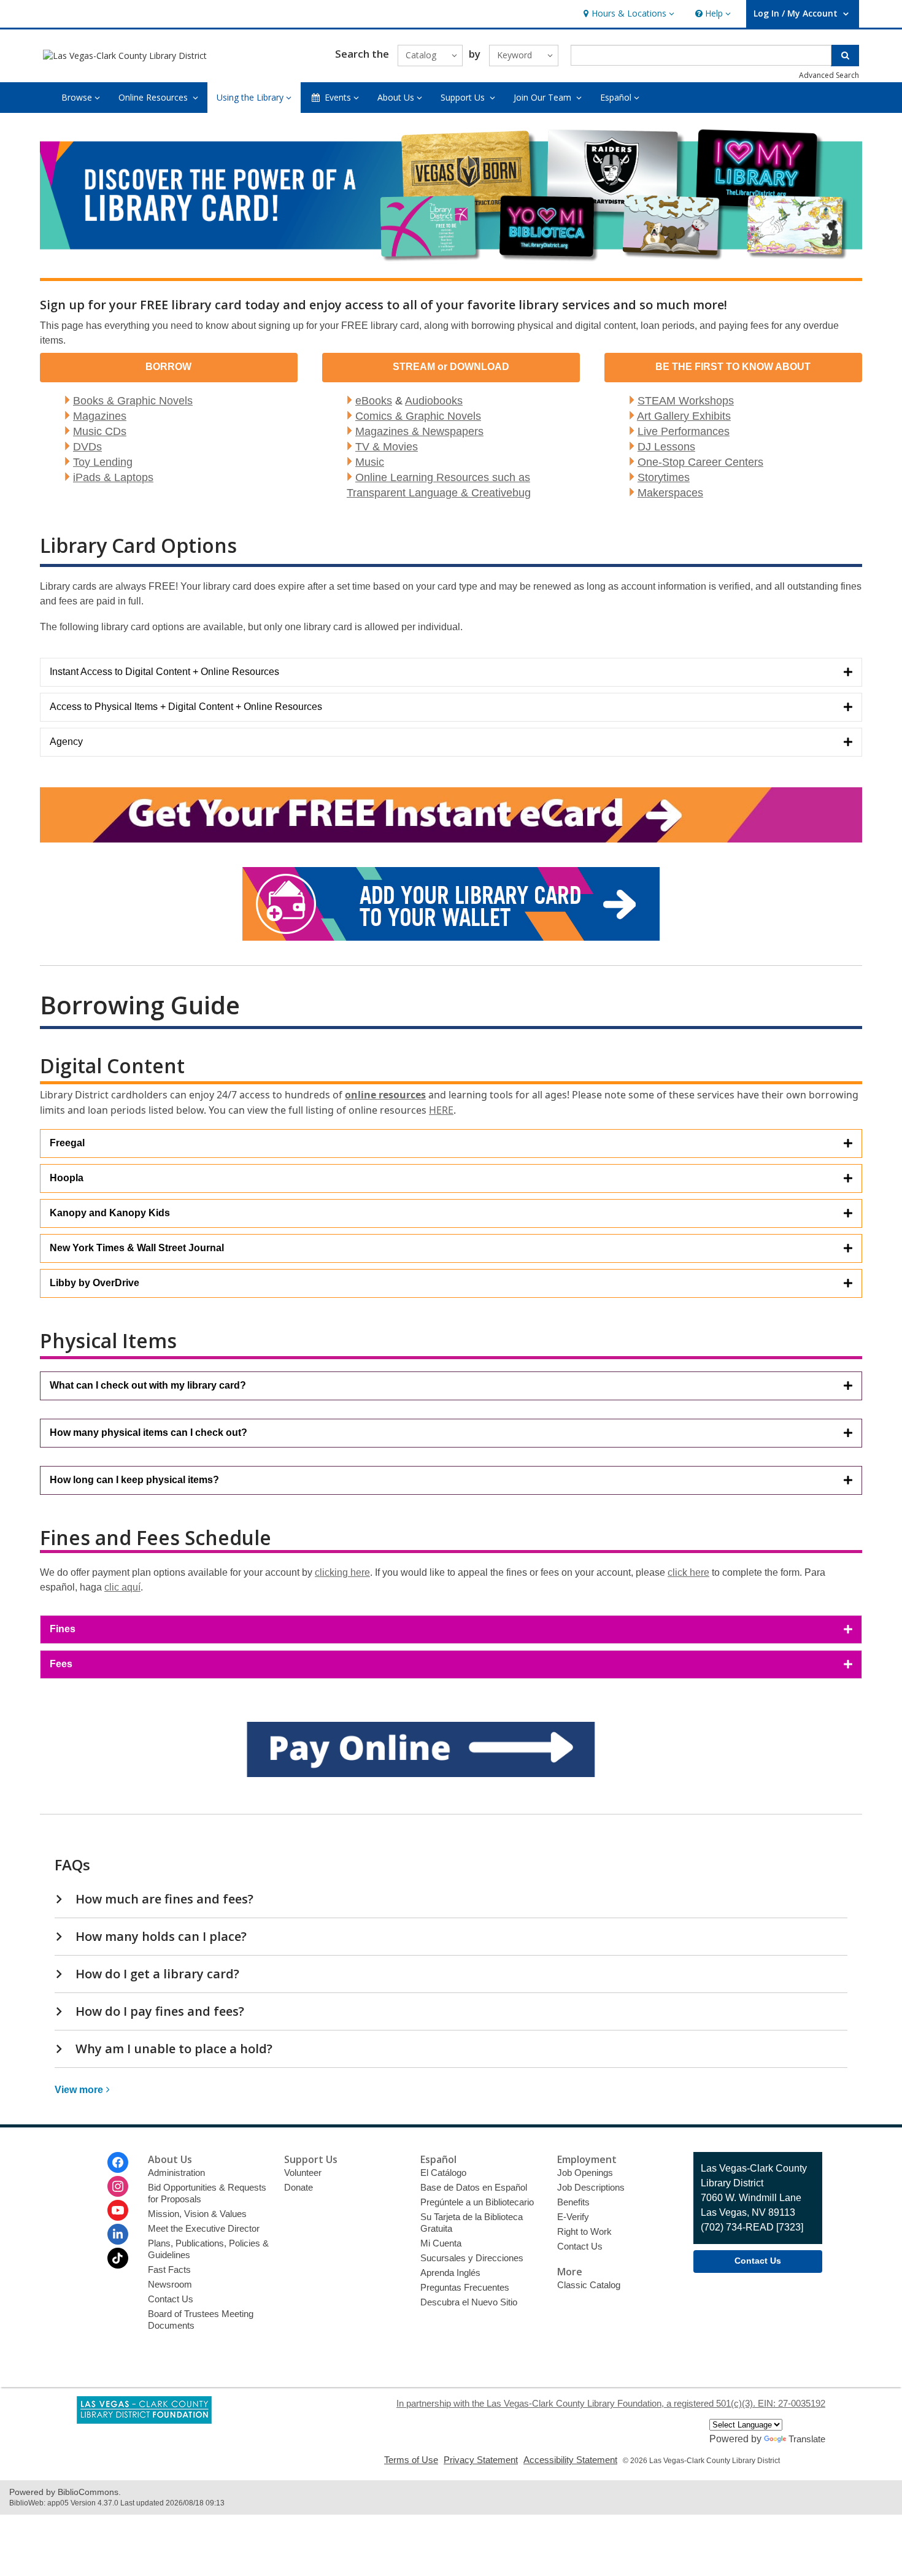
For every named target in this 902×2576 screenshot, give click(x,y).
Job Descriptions (591, 2187)
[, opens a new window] (451, 1774)
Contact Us (171, 2299)
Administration (176, 2173)
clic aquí (122, 1587)
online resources (385, 1095)
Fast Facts (169, 2269)
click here (688, 1572)
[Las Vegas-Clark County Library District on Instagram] (118, 2186)
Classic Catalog (589, 2285)
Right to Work (584, 2231)
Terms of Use (411, 2460)
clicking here (342, 1572)
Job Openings (585, 2173)
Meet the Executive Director (204, 2228)
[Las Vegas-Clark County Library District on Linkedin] (118, 2234)
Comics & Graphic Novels (418, 416)
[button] (627, 14)
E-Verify (573, 2217)
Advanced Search (829, 75)
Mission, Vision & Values (197, 2214)
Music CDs (100, 431)
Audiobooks (434, 401)
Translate (807, 2439)
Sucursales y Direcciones (472, 2258)
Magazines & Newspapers (419, 431)
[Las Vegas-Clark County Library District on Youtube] (118, 2210)
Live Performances (684, 431)
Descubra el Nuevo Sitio (469, 2302)
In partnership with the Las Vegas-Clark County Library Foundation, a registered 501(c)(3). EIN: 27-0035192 (611, 2403)
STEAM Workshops (686, 401)
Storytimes (664, 477)
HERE (441, 1110)
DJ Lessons (666, 447)
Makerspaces (670, 493)
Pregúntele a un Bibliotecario (477, 2202)
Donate (299, 2187)
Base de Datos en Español (474, 2187)
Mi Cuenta (441, 2243)
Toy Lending (103, 462)
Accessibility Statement (570, 2460)
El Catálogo (443, 2173)
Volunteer (303, 2173)
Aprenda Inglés (450, 2273)
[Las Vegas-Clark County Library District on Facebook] (118, 2162)
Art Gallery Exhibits (684, 416)
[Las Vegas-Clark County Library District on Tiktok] (118, 2258)
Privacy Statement (481, 2460)
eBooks (374, 401)
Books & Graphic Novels (133, 401)
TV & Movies (387, 447)
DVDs (87, 447)
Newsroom (170, 2284)
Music (370, 462)
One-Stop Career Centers (700, 462)
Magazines (100, 416)
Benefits (573, 2202)
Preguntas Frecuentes (465, 2287)
